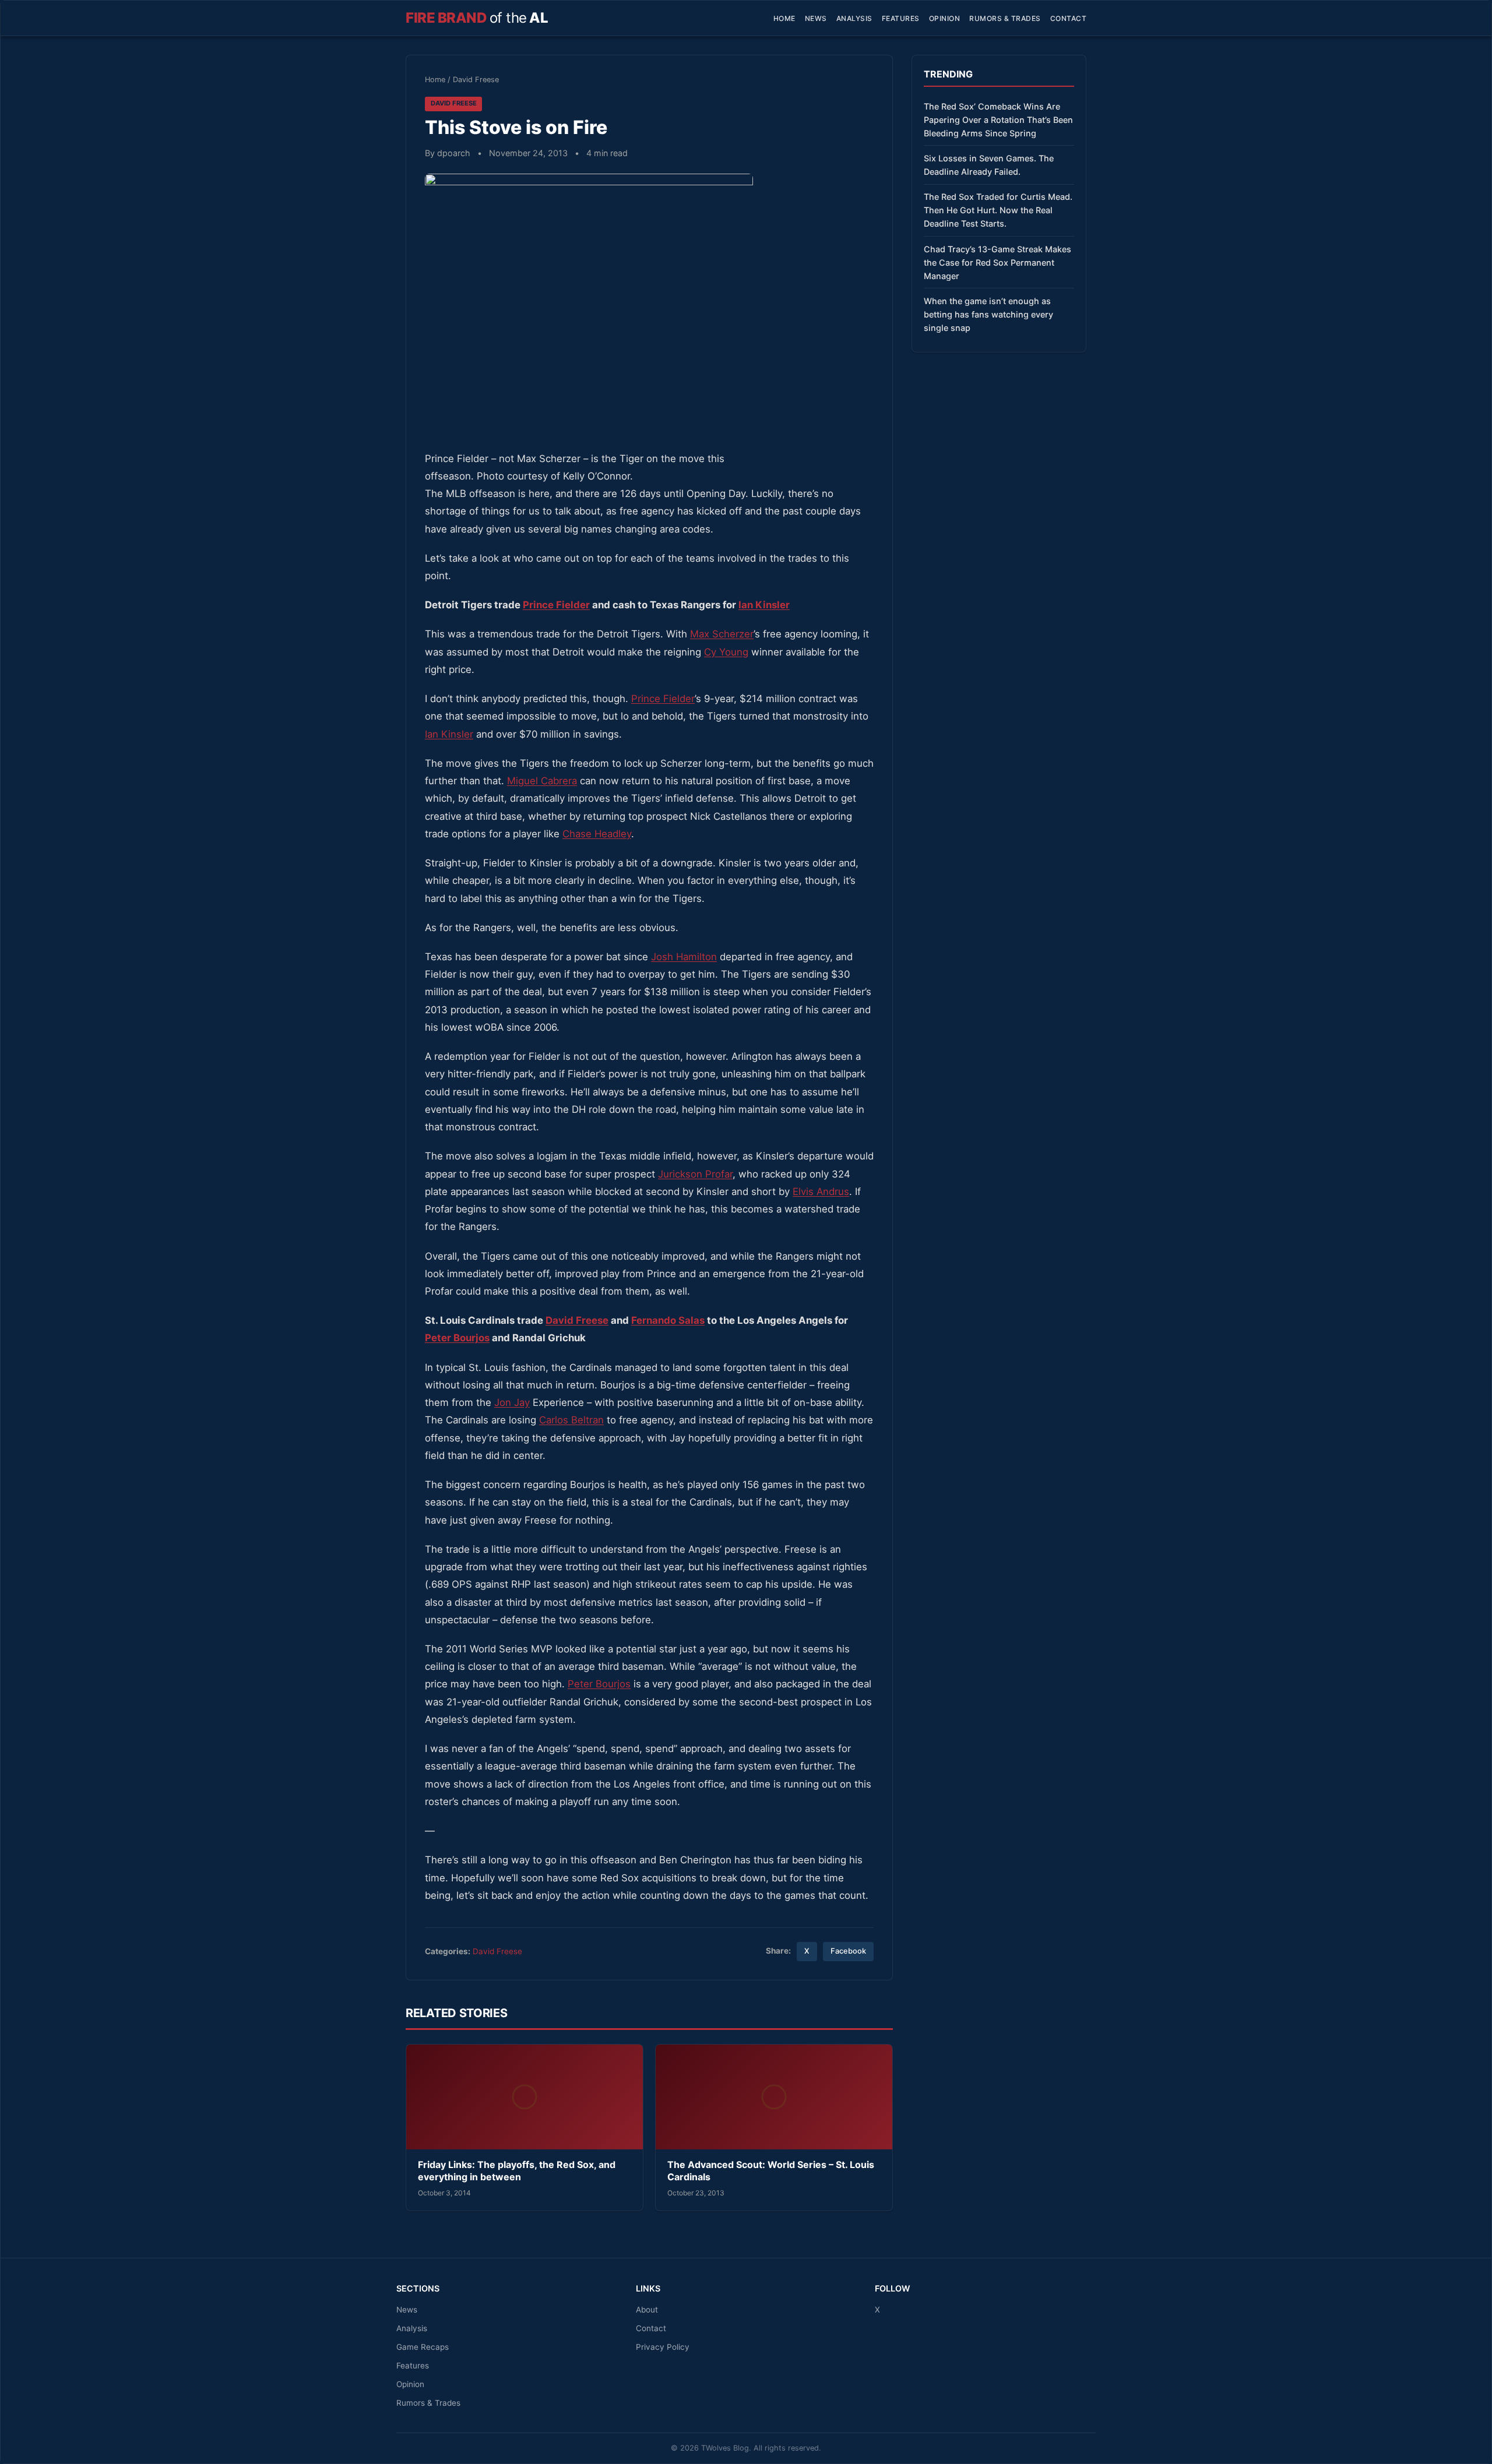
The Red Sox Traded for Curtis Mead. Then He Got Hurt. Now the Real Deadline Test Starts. (998, 210)
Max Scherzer (722, 634)
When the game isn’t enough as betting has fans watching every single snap (988, 314)
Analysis (854, 18)
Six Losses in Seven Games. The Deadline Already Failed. (989, 165)
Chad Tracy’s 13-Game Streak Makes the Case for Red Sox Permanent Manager (997, 262)
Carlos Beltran (571, 1420)
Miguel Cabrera (542, 781)
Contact (1069, 18)
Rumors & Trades (1005, 18)
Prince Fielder (556, 605)
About (647, 2310)
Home (784, 18)
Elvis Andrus (821, 1192)
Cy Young (726, 652)
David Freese (476, 80)
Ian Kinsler (764, 605)
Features (901, 18)
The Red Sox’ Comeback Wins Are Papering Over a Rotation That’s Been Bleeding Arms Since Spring (998, 120)
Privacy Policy (663, 2347)
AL (477, 18)
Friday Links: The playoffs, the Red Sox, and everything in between (517, 2171)
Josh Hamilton (684, 957)
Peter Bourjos (457, 1338)
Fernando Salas (668, 1320)
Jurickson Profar (695, 1174)
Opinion (945, 18)
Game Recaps (423, 2347)
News (816, 18)
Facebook (848, 1951)
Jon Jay (512, 1402)
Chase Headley (597, 834)
